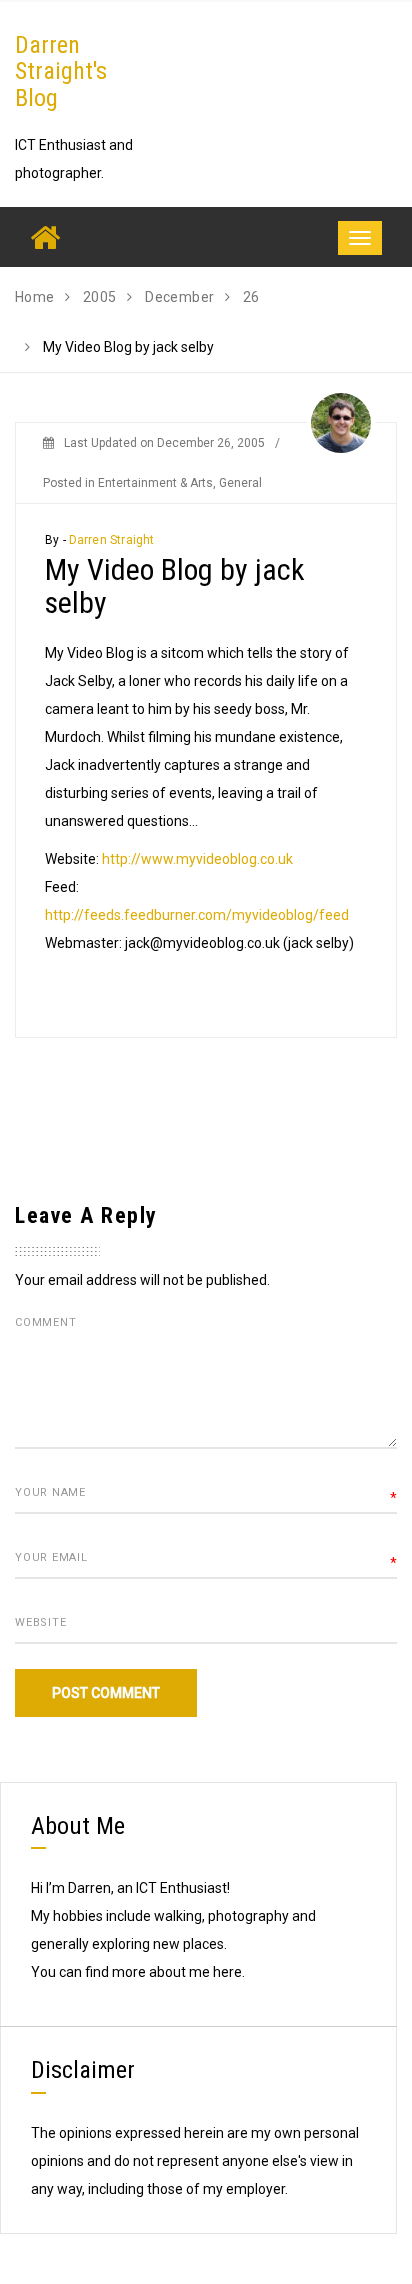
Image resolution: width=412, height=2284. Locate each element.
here (227, 1972)
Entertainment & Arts (155, 483)
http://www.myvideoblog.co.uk (197, 859)
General (240, 483)
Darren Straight (112, 540)
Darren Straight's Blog (61, 71)
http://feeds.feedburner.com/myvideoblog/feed (197, 915)
